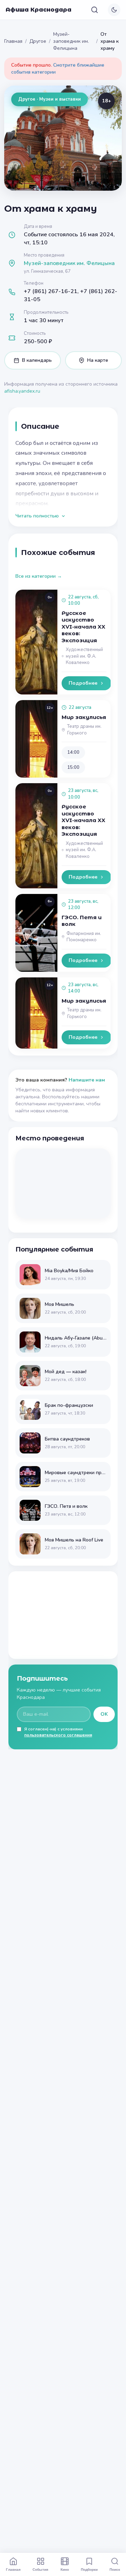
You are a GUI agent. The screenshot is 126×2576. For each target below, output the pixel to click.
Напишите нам (87, 1080)
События (40, 2569)
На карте (98, 360)
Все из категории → (39, 576)
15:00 (73, 767)
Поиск (115, 2569)
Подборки (89, 2569)
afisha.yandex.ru (22, 391)
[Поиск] (94, 10)
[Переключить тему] (114, 10)
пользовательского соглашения (58, 1735)
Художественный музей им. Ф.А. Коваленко (84, 656)
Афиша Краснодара (38, 10)
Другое (38, 41)
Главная (13, 41)
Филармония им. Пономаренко (84, 937)
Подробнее (83, 683)
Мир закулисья (84, 717)
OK (104, 1714)
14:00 (73, 752)
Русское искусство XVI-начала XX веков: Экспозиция (83, 627)
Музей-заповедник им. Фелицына (71, 41)
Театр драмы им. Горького (84, 730)
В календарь (37, 360)
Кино (65, 2569)
